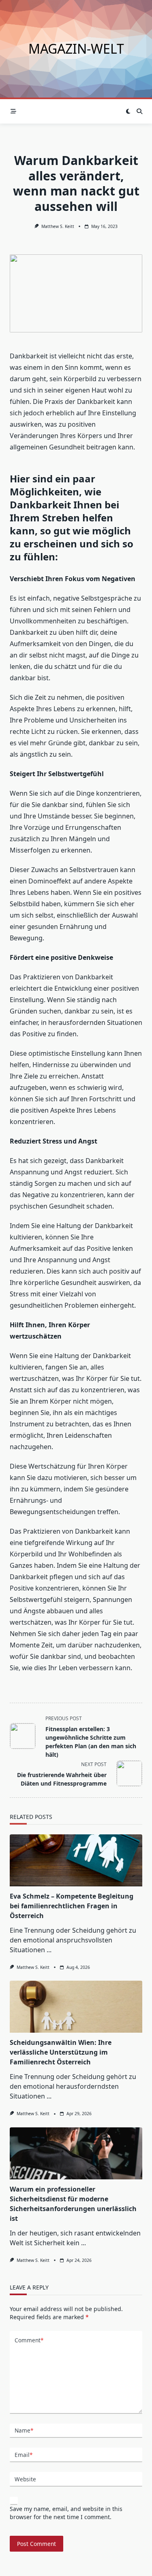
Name (24, 2430)
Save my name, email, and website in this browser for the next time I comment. (66, 2513)
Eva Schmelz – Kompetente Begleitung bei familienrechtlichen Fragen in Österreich (72, 1906)
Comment (29, 2340)
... (49, 1950)
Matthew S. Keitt (58, 226)
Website (25, 2479)
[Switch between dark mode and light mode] (128, 111)
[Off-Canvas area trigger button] (13, 111)
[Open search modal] (139, 111)
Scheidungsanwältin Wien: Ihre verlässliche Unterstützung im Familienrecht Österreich (61, 2052)
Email (24, 2455)
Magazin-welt (76, 49)
